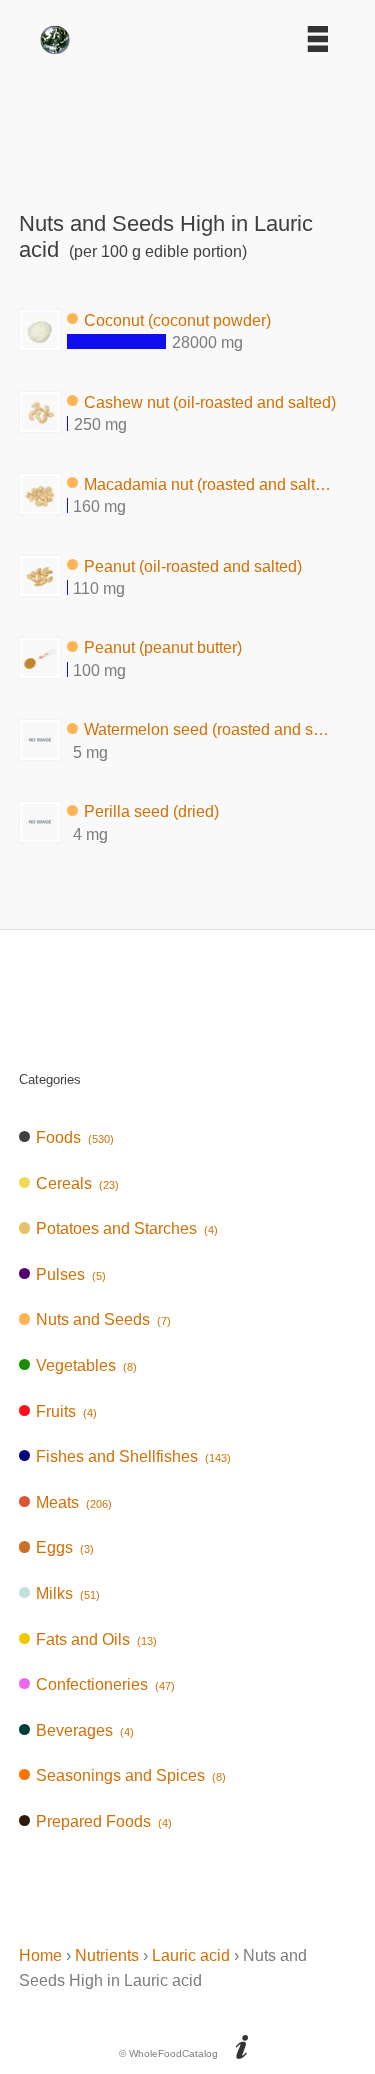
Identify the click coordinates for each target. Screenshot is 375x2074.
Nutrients (107, 1955)
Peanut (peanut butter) (163, 647)
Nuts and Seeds (103, 1319)
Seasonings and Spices (131, 1775)
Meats (74, 1502)
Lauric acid (191, 1955)
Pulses (71, 1274)
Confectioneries (105, 1684)
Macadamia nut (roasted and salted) (210, 483)
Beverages (85, 1730)
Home (40, 1955)
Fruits (66, 1411)
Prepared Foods (104, 1821)
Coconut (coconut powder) (177, 319)
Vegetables (86, 1365)
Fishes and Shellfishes (133, 1456)
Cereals (77, 1183)
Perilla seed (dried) (151, 811)
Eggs (65, 1547)
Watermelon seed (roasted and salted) (210, 729)
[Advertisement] (188, 126)
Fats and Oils (96, 1639)
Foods (75, 1137)
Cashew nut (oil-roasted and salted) (210, 401)
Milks (68, 1593)
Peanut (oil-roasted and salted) (193, 565)
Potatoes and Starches (127, 1228)
